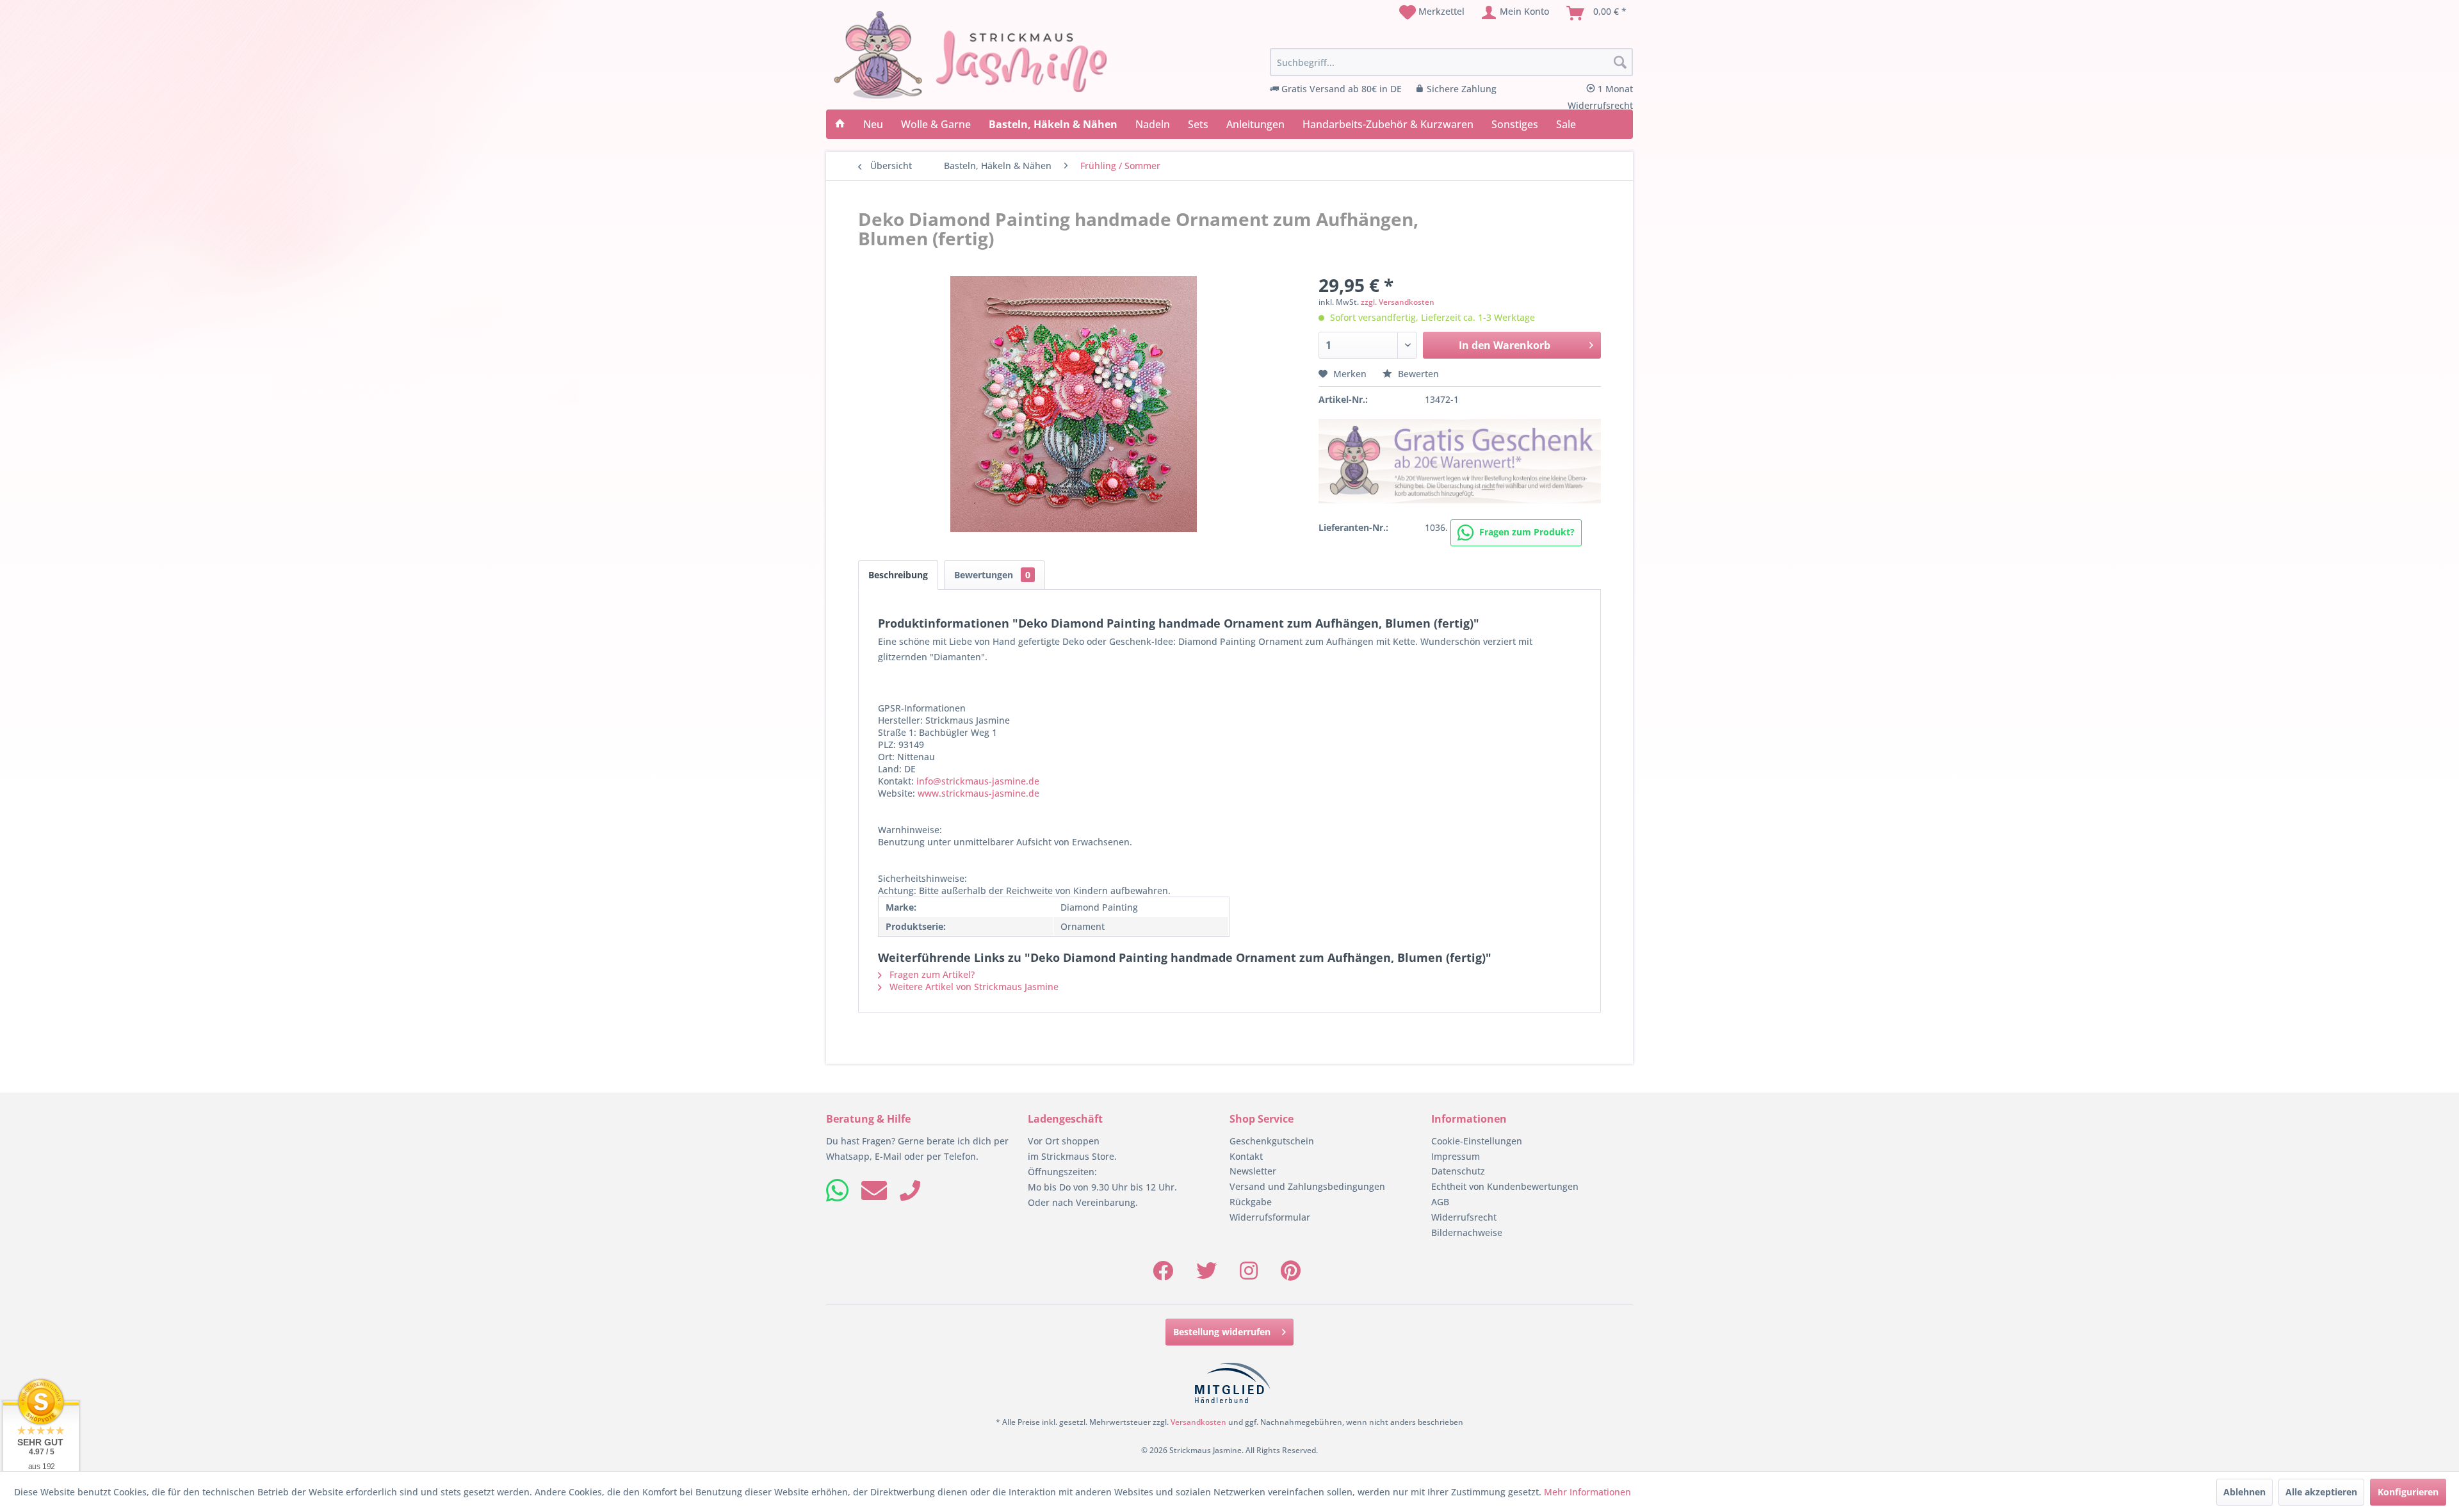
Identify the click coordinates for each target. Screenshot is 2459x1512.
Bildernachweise (1467, 1232)
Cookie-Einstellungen (1477, 1141)
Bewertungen (992, 575)
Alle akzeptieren (2321, 1492)
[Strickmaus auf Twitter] (1206, 1275)
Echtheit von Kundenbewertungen (1505, 1186)
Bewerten (1417, 374)
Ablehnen (2244, 1492)
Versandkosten (1198, 1422)
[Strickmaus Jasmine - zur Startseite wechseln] (971, 55)
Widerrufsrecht (1464, 1217)
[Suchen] (1620, 63)
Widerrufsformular (1270, 1217)
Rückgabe (1251, 1202)
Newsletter (1253, 1171)
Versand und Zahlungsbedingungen (1307, 1186)
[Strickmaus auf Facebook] (1163, 1275)
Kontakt (1246, 1156)
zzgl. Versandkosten (1398, 302)
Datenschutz (1458, 1171)
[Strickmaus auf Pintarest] (1291, 1275)
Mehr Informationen (1587, 1492)
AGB (1440, 1202)
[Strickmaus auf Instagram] (1249, 1275)
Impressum (1456, 1156)
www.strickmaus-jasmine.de (978, 793)
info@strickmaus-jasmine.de (978, 781)
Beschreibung (898, 575)
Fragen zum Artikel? (931, 974)
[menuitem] (1432, 13)
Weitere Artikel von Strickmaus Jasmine (973, 987)
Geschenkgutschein (1272, 1141)
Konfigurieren (2408, 1492)
